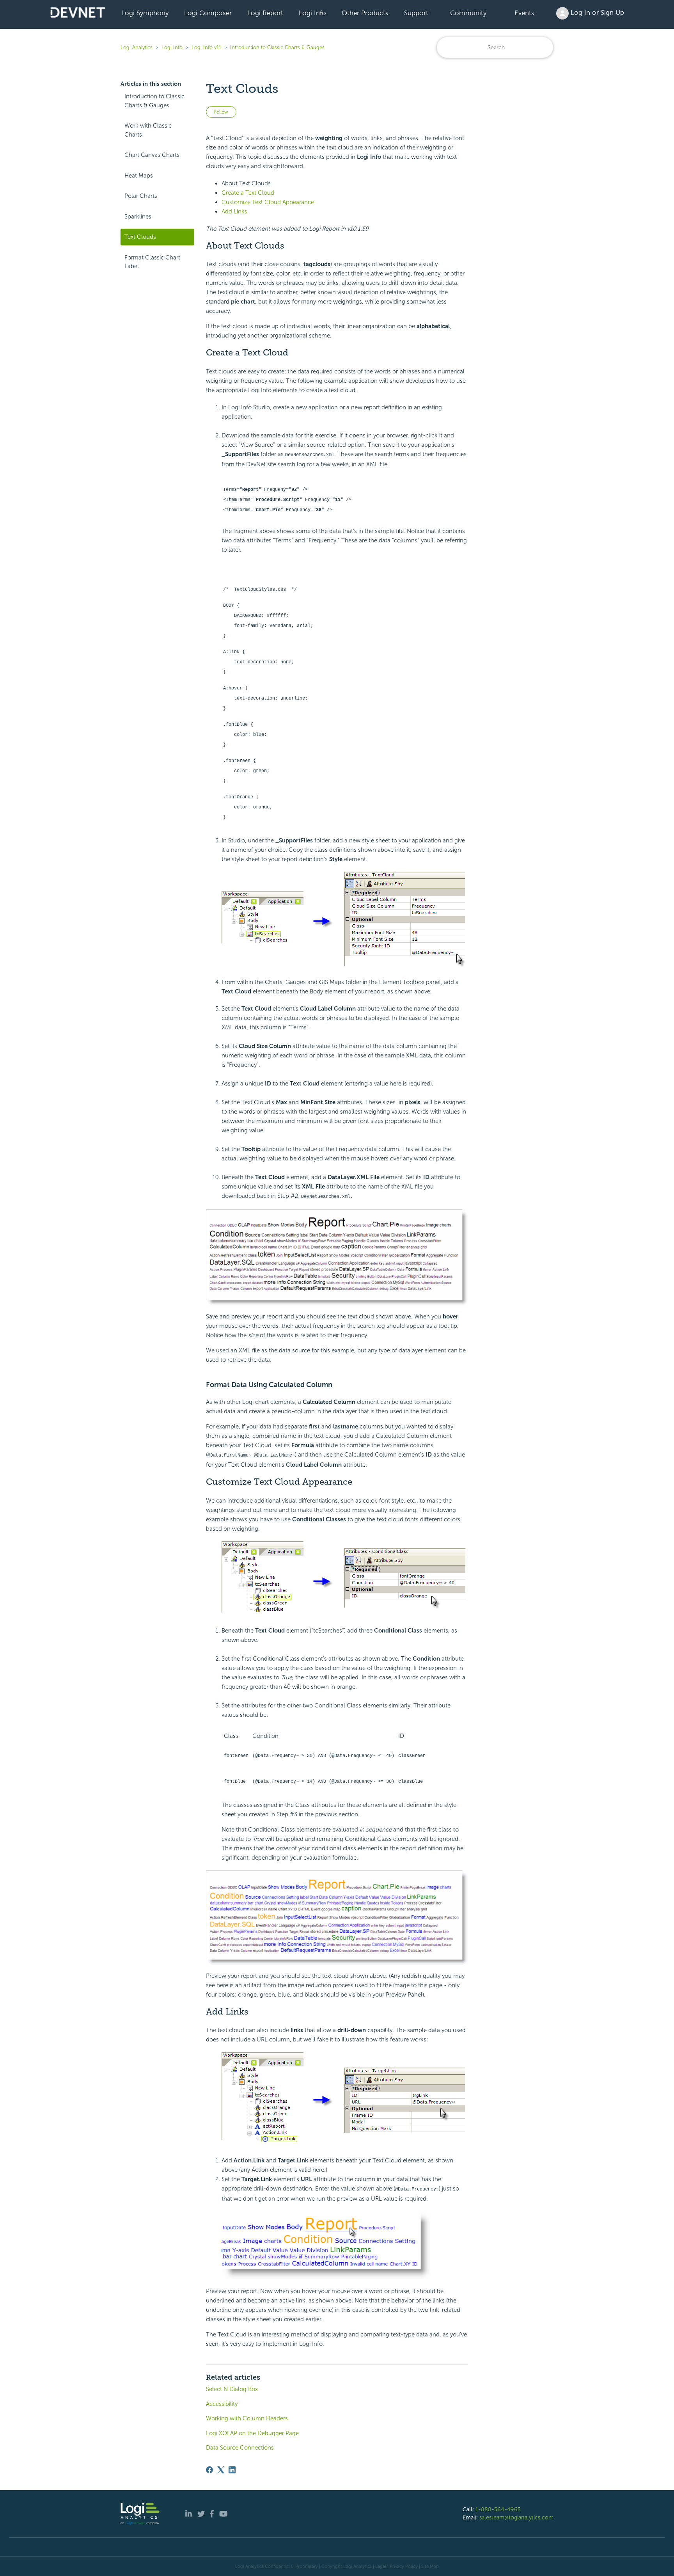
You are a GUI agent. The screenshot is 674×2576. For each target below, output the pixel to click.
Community (468, 13)
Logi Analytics (137, 47)
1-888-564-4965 (498, 2509)
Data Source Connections (240, 2448)
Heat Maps (139, 176)
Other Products (365, 13)
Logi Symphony (145, 13)
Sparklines (138, 217)
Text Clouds (140, 237)
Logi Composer (208, 13)
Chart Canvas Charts (152, 155)
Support (416, 13)
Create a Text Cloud (248, 193)
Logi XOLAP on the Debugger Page (252, 2433)
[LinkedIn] (232, 2470)
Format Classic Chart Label (152, 262)
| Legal (380, 2566)
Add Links (234, 211)
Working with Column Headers (247, 2418)
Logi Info (312, 13)
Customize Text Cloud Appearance (268, 202)
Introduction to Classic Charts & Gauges (277, 47)
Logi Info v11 (206, 47)
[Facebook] (209, 2470)
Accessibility (222, 2404)
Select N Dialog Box (232, 2389)
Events (524, 13)
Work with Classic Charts (148, 130)
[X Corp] (221, 2470)
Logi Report (265, 13)
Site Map (430, 2566)
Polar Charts (141, 196)
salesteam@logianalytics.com (516, 2517)
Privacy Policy (404, 2566)
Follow (221, 112)
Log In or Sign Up (596, 12)
